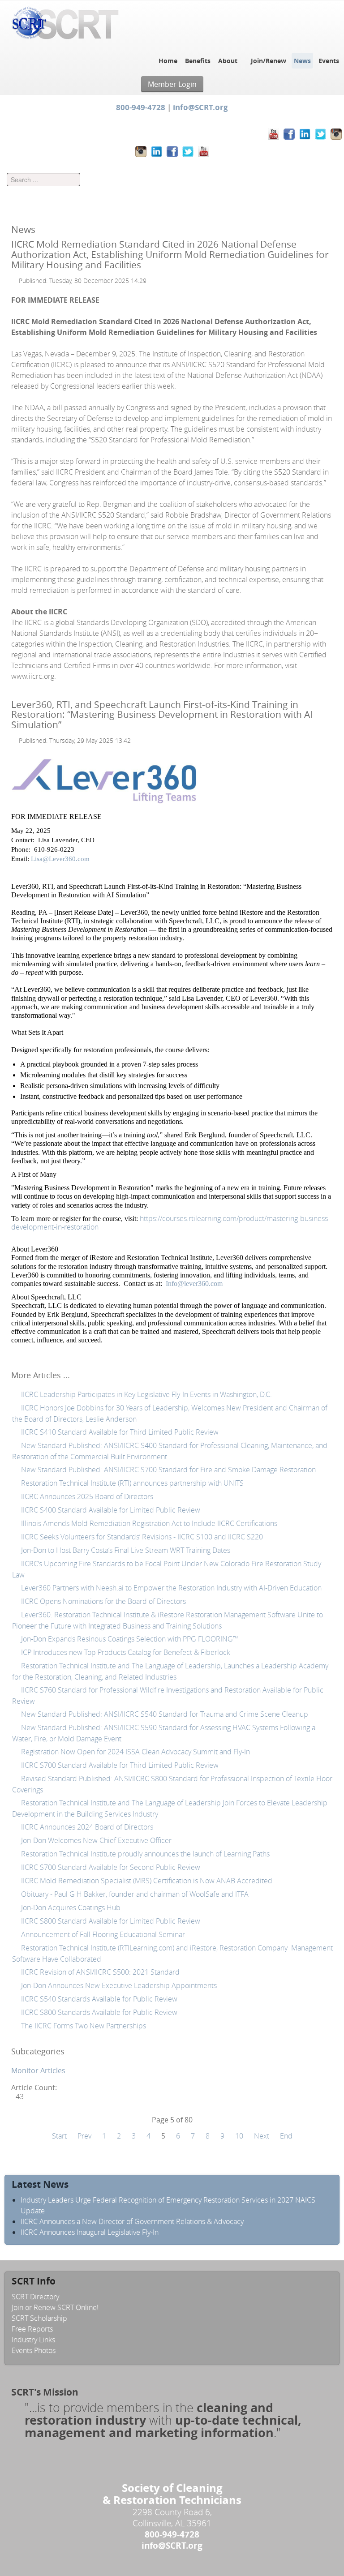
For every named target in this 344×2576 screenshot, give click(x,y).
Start (59, 2136)
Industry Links (33, 2340)
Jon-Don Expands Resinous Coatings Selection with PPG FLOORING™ (129, 1639)
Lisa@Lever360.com (60, 859)
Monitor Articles (38, 2070)
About (228, 61)
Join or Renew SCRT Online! (55, 2307)
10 (239, 2136)
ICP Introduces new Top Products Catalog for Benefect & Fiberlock (125, 1652)
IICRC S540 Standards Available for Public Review (98, 1999)
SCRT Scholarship (39, 2318)
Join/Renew (269, 61)
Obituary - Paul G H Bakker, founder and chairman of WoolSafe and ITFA (134, 1894)
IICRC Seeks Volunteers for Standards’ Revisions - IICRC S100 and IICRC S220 (141, 1537)
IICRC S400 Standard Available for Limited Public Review (111, 1510)
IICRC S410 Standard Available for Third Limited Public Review (119, 1432)
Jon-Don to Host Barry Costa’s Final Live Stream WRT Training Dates (125, 1550)
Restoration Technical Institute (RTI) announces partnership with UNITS (131, 1483)
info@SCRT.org (200, 107)
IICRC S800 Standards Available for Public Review (100, 2012)
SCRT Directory (35, 2297)
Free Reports (32, 2329)
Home (168, 61)
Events (329, 61)
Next (262, 2136)
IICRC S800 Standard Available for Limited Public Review (110, 1921)
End (286, 2136)
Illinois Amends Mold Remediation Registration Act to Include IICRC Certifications (148, 1523)
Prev (84, 2136)
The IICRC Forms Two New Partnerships (83, 2026)
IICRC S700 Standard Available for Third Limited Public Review (119, 1765)
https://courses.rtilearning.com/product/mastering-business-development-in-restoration (171, 1223)
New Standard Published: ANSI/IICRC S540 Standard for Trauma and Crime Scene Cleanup (164, 1714)
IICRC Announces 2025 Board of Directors (86, 1496)
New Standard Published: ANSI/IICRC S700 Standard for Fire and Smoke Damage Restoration (168, 1470)
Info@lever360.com (194, 1284)
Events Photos (34, 2350)
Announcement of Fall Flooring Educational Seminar (102, 1934)
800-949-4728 (141, 107)
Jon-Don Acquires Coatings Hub (70, 1907)
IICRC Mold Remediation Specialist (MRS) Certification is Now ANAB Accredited (146, 1881)
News (302, 61)
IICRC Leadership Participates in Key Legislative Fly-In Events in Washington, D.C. (146, 1394)
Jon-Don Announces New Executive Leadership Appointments (118, 1985)
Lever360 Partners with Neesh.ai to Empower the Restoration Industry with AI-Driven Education (170, 1588)
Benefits (198, 61)
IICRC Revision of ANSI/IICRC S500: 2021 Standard (100, 1972)
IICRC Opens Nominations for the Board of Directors (103, 1601)
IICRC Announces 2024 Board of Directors (86, 1827)
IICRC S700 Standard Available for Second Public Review (110, 1867)
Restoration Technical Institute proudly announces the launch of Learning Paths (144, 1854)
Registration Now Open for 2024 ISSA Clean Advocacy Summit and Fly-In (135, 1752)
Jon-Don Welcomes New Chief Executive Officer (95, 1840)
